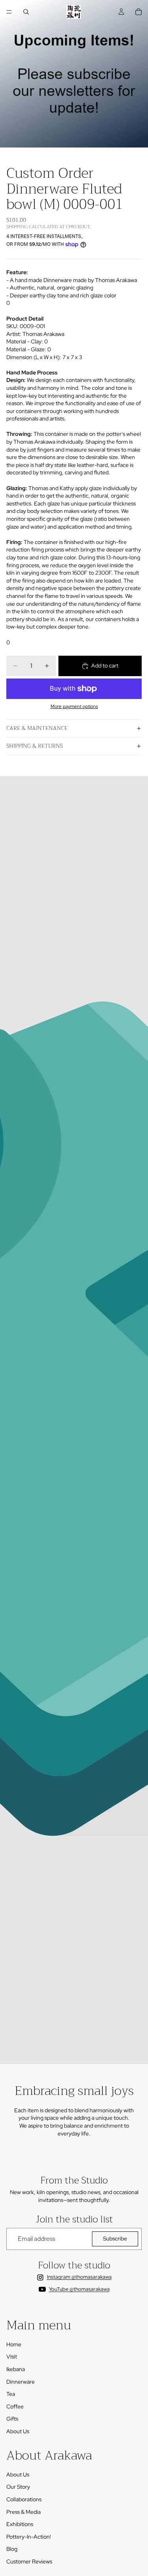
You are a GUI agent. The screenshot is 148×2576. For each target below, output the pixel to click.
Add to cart (105, 666)
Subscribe (115, 2239)
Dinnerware (21, 2382)
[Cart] (139, 12)
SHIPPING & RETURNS (35, 746)
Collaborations (24, 2500)
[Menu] (9, 12)
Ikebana (16, 2369)
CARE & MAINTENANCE (37, 728)
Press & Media (23, 2512)
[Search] (26, 12)
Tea (11, 2394)
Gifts (12, 2419)
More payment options (74, 706)
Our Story (18, 2487)
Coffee (15, 2406)
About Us (18, 2431)
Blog (12, 2549)
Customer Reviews (29, 2562)
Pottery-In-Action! (29, 2537)
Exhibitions (20, 2524)
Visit (12, 2357)
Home (14, 2344)
